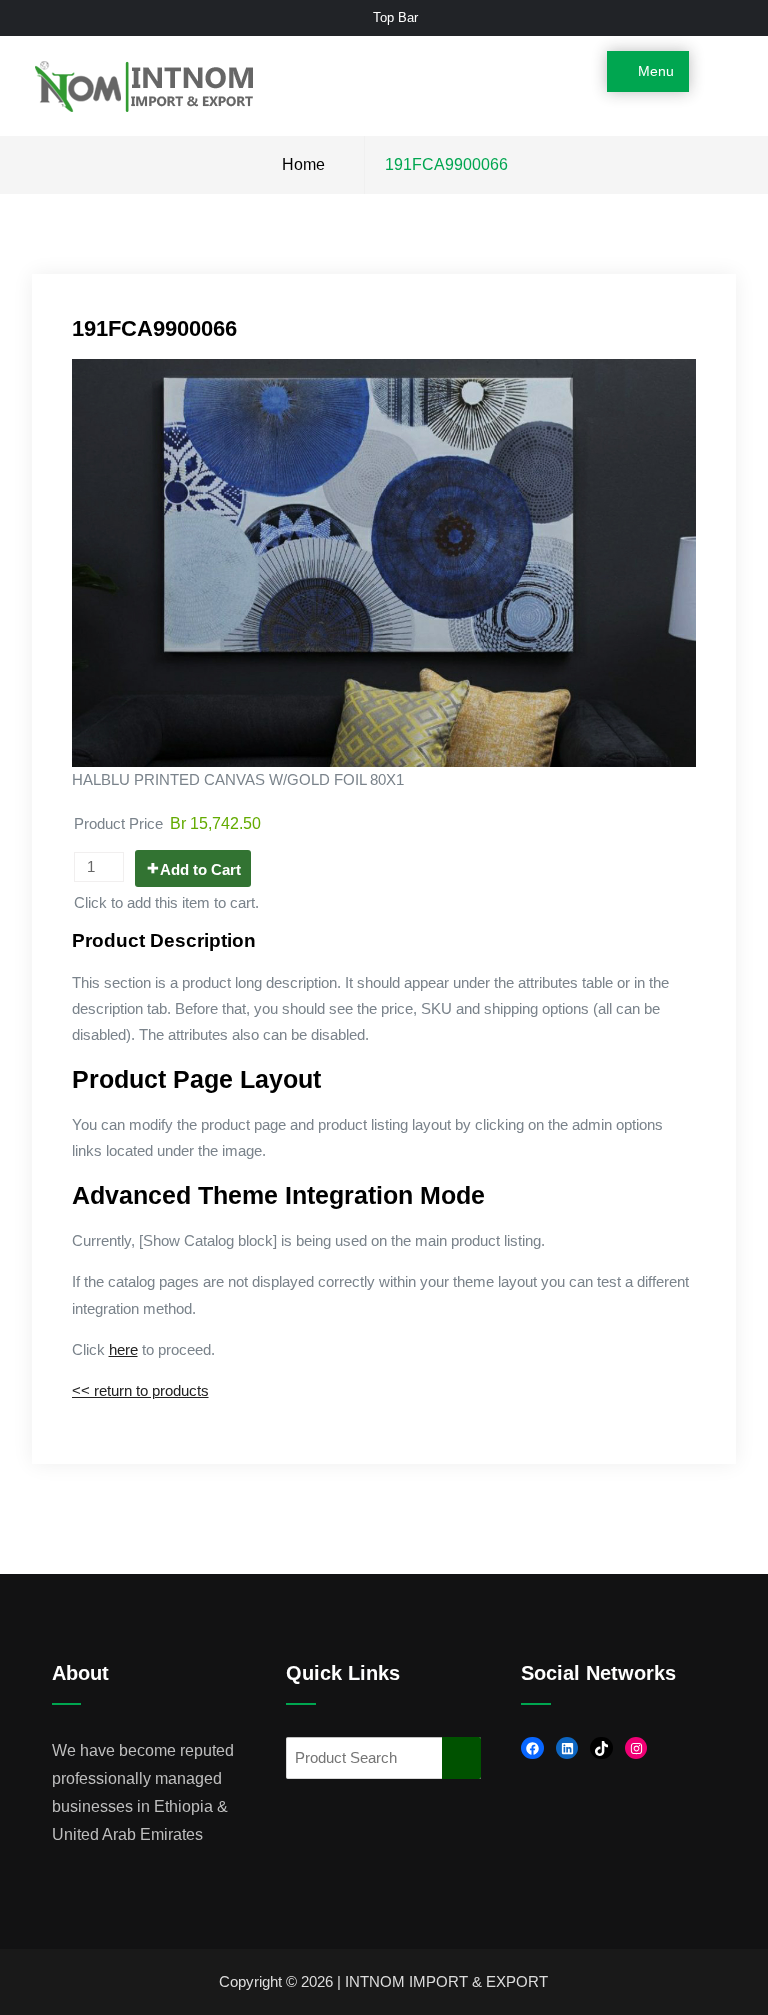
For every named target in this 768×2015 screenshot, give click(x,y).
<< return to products (140, 1391)
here (123, 1350)
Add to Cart (200, 869)
